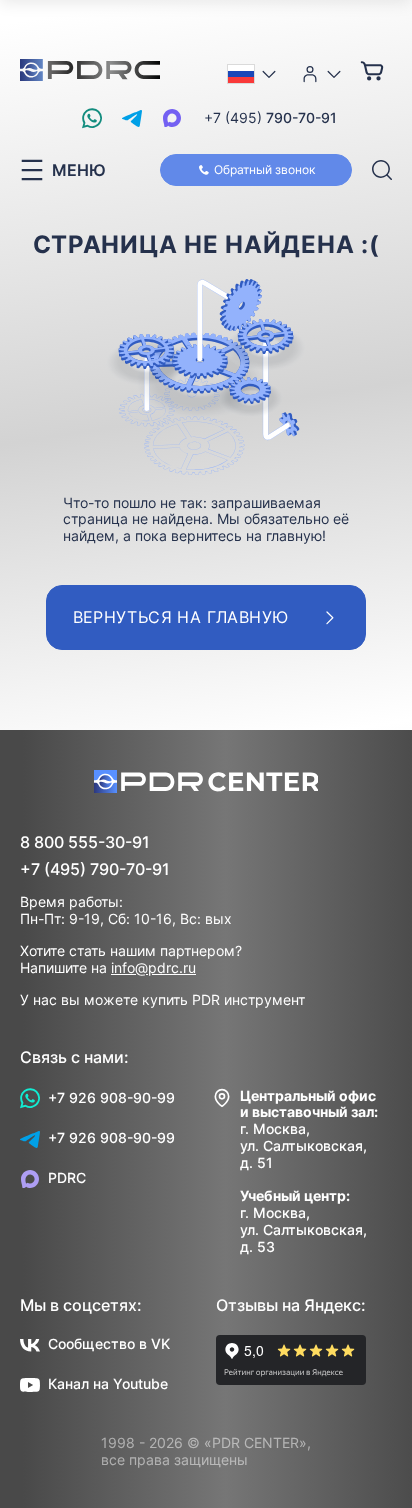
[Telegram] (132, 118)
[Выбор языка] (253, 74)
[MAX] (172, 118)
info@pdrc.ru (153, 967)
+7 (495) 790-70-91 (95, 869)
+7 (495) (270, 118)
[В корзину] (372, 70)
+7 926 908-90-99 (111, 1097)
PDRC (67, 1177)
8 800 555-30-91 (85, 842)
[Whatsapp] (92, 118)
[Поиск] (382, 170)
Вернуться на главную (181, 617)
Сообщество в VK (109, 1343)
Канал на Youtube (108, 1383)
